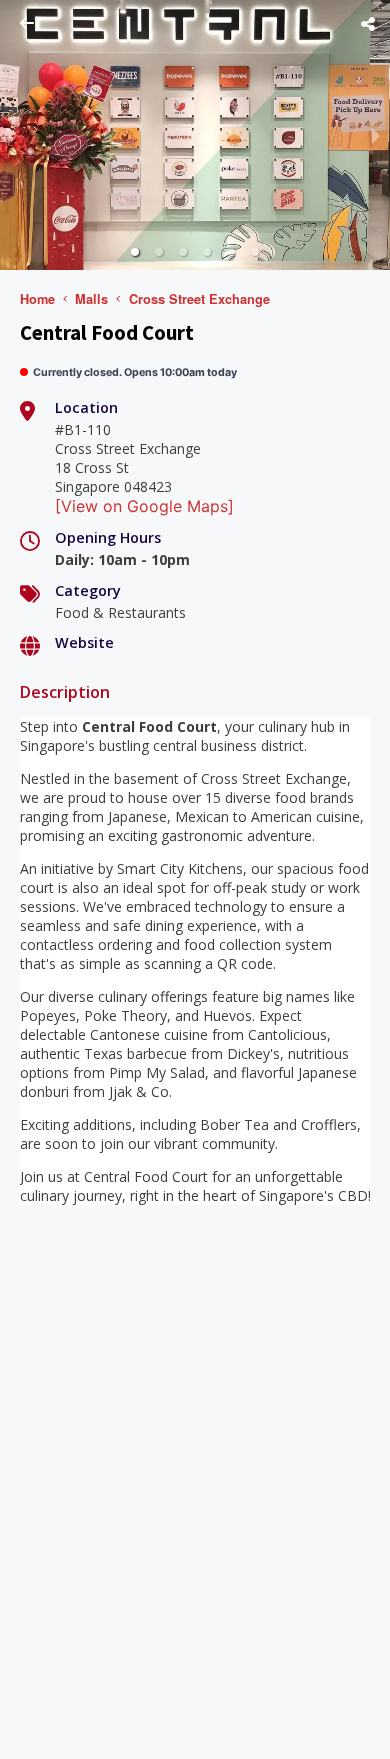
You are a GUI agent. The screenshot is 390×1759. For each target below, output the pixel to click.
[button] (135, 252)
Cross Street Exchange (199, 299)
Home (37, 299)
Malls (91, 299)
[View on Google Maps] (144, 506)
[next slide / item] (376, 135)
